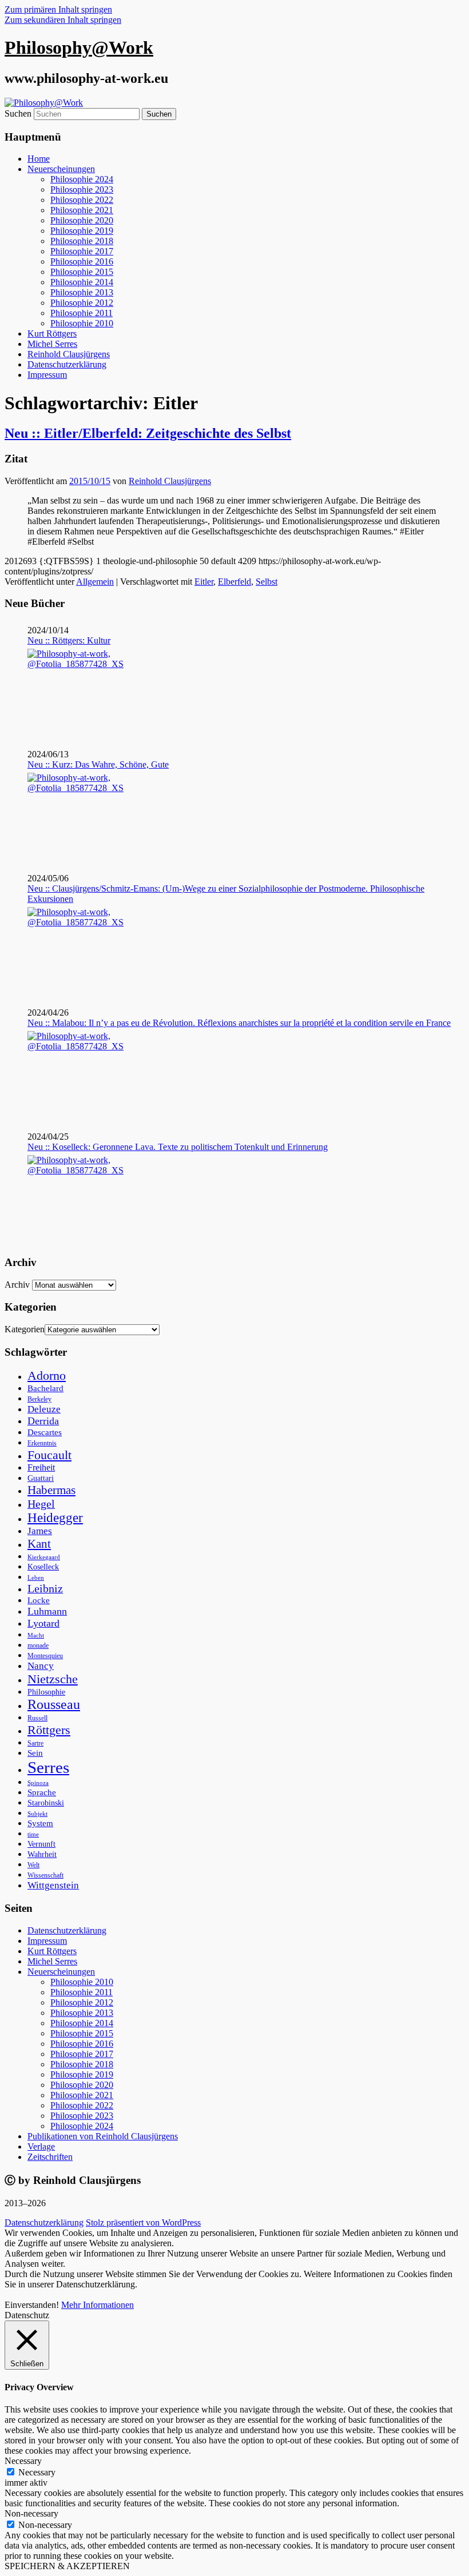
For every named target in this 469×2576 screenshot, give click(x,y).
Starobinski (46, 1803)
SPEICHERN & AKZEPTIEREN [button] (67, 2566)
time (33, 1834)
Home (39, 159)
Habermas (51, 1490)
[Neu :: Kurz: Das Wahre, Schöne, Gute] (77, 816)
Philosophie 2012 (82, 303)
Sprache (42, 1792)
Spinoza (38, 1783)
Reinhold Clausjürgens (69, 354)
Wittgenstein (53, 1885)
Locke (39, 1600)
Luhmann (47, 1611)
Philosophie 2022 (82, 200)
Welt (33, 1865)
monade (38, 1646)
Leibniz (45, 1588)
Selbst (267, 582)
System (40, 1823)
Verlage (41, 2146)
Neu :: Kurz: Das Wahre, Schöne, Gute (98, 764)
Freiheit (41, 1467)
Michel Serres (52, 344)
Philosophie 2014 (82, 282)
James (40, 1531)
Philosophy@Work (79, 47)
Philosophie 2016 (82, 261)
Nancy (41, 1666)
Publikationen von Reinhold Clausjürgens (103, 2136)
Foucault (49, 1455)
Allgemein (95, 582)
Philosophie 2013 (82, 292)
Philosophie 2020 (82, 220)
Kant (39, 1544)
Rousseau (54, 1704)
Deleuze (44, 1409)
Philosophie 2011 (82, 313)
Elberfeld (234, 582)
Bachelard (45, 1388)
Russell (37, 1718)
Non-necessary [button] (31, 2513)
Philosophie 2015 (82, 272)
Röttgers (49, 1730)
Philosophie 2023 (82, 189)
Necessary (37, 2472)
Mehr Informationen (98, 2305)
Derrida (43, 1421)
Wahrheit (42, 1854)
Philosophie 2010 (82, 323)
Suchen (18, 113)
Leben (36, 1577)
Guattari (41, 1478)
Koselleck (43, 1567)
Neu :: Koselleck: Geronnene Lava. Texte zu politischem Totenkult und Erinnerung (178, 1147)
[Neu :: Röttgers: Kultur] (77, 692)
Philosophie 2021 (82, 210)
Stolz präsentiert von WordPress (143, 2222)
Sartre (35, 1743)
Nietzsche (53, 1679)
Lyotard (43, 1623)
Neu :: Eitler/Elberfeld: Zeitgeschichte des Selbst (148, 433)
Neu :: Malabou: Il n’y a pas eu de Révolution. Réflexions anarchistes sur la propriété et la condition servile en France (239, 1023)
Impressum (47, 375)
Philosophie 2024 (82, 179)
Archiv (17, 1285)
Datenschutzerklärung (67, 364)
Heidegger (55, 1518)
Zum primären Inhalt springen (58, 9)
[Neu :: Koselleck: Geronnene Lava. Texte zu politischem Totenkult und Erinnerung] (77, 1198)
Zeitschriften (50, 2157)
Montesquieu (45, 1656)
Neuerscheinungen (61, 169)
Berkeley (39, 1399)
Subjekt (37, 1814)
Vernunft (41, 1844)
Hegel (41, 1504)
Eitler (204, 582)
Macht (36, 1635)
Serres (48, 1767)
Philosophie (46, 1692)
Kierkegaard (44, 1557)
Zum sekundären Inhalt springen (63, 20)
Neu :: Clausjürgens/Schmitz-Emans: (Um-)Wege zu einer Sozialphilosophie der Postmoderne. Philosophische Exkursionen (226, 894)
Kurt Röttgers (52, 334)
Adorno (47, 1376)
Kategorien (25, 1329)
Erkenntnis (42, 1443)
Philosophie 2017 (82, 251)
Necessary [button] (23, 2461)
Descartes (45, 1432)
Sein (35, 1753)
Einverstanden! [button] (32, 2305)
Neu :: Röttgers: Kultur (69, 640)
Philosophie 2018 (82, 241)
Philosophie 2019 (82, 231)
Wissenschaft (45, 1875)
